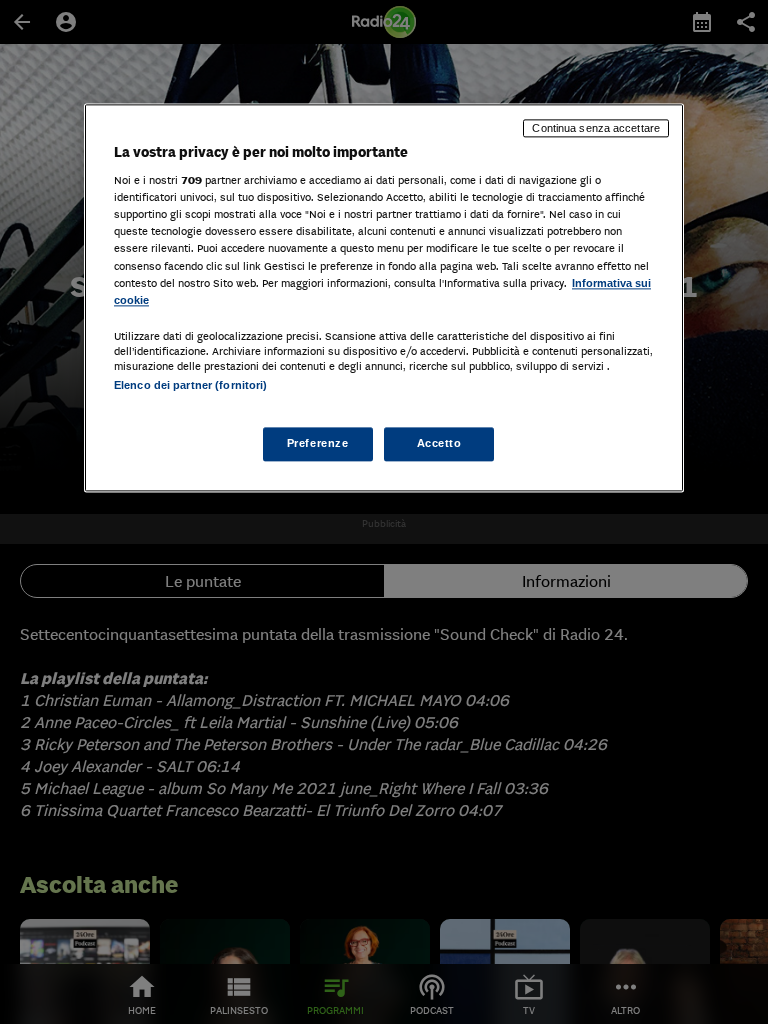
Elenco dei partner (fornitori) (190, 385)
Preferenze (318, 443)
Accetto (439, 443)
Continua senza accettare (596, 128)
